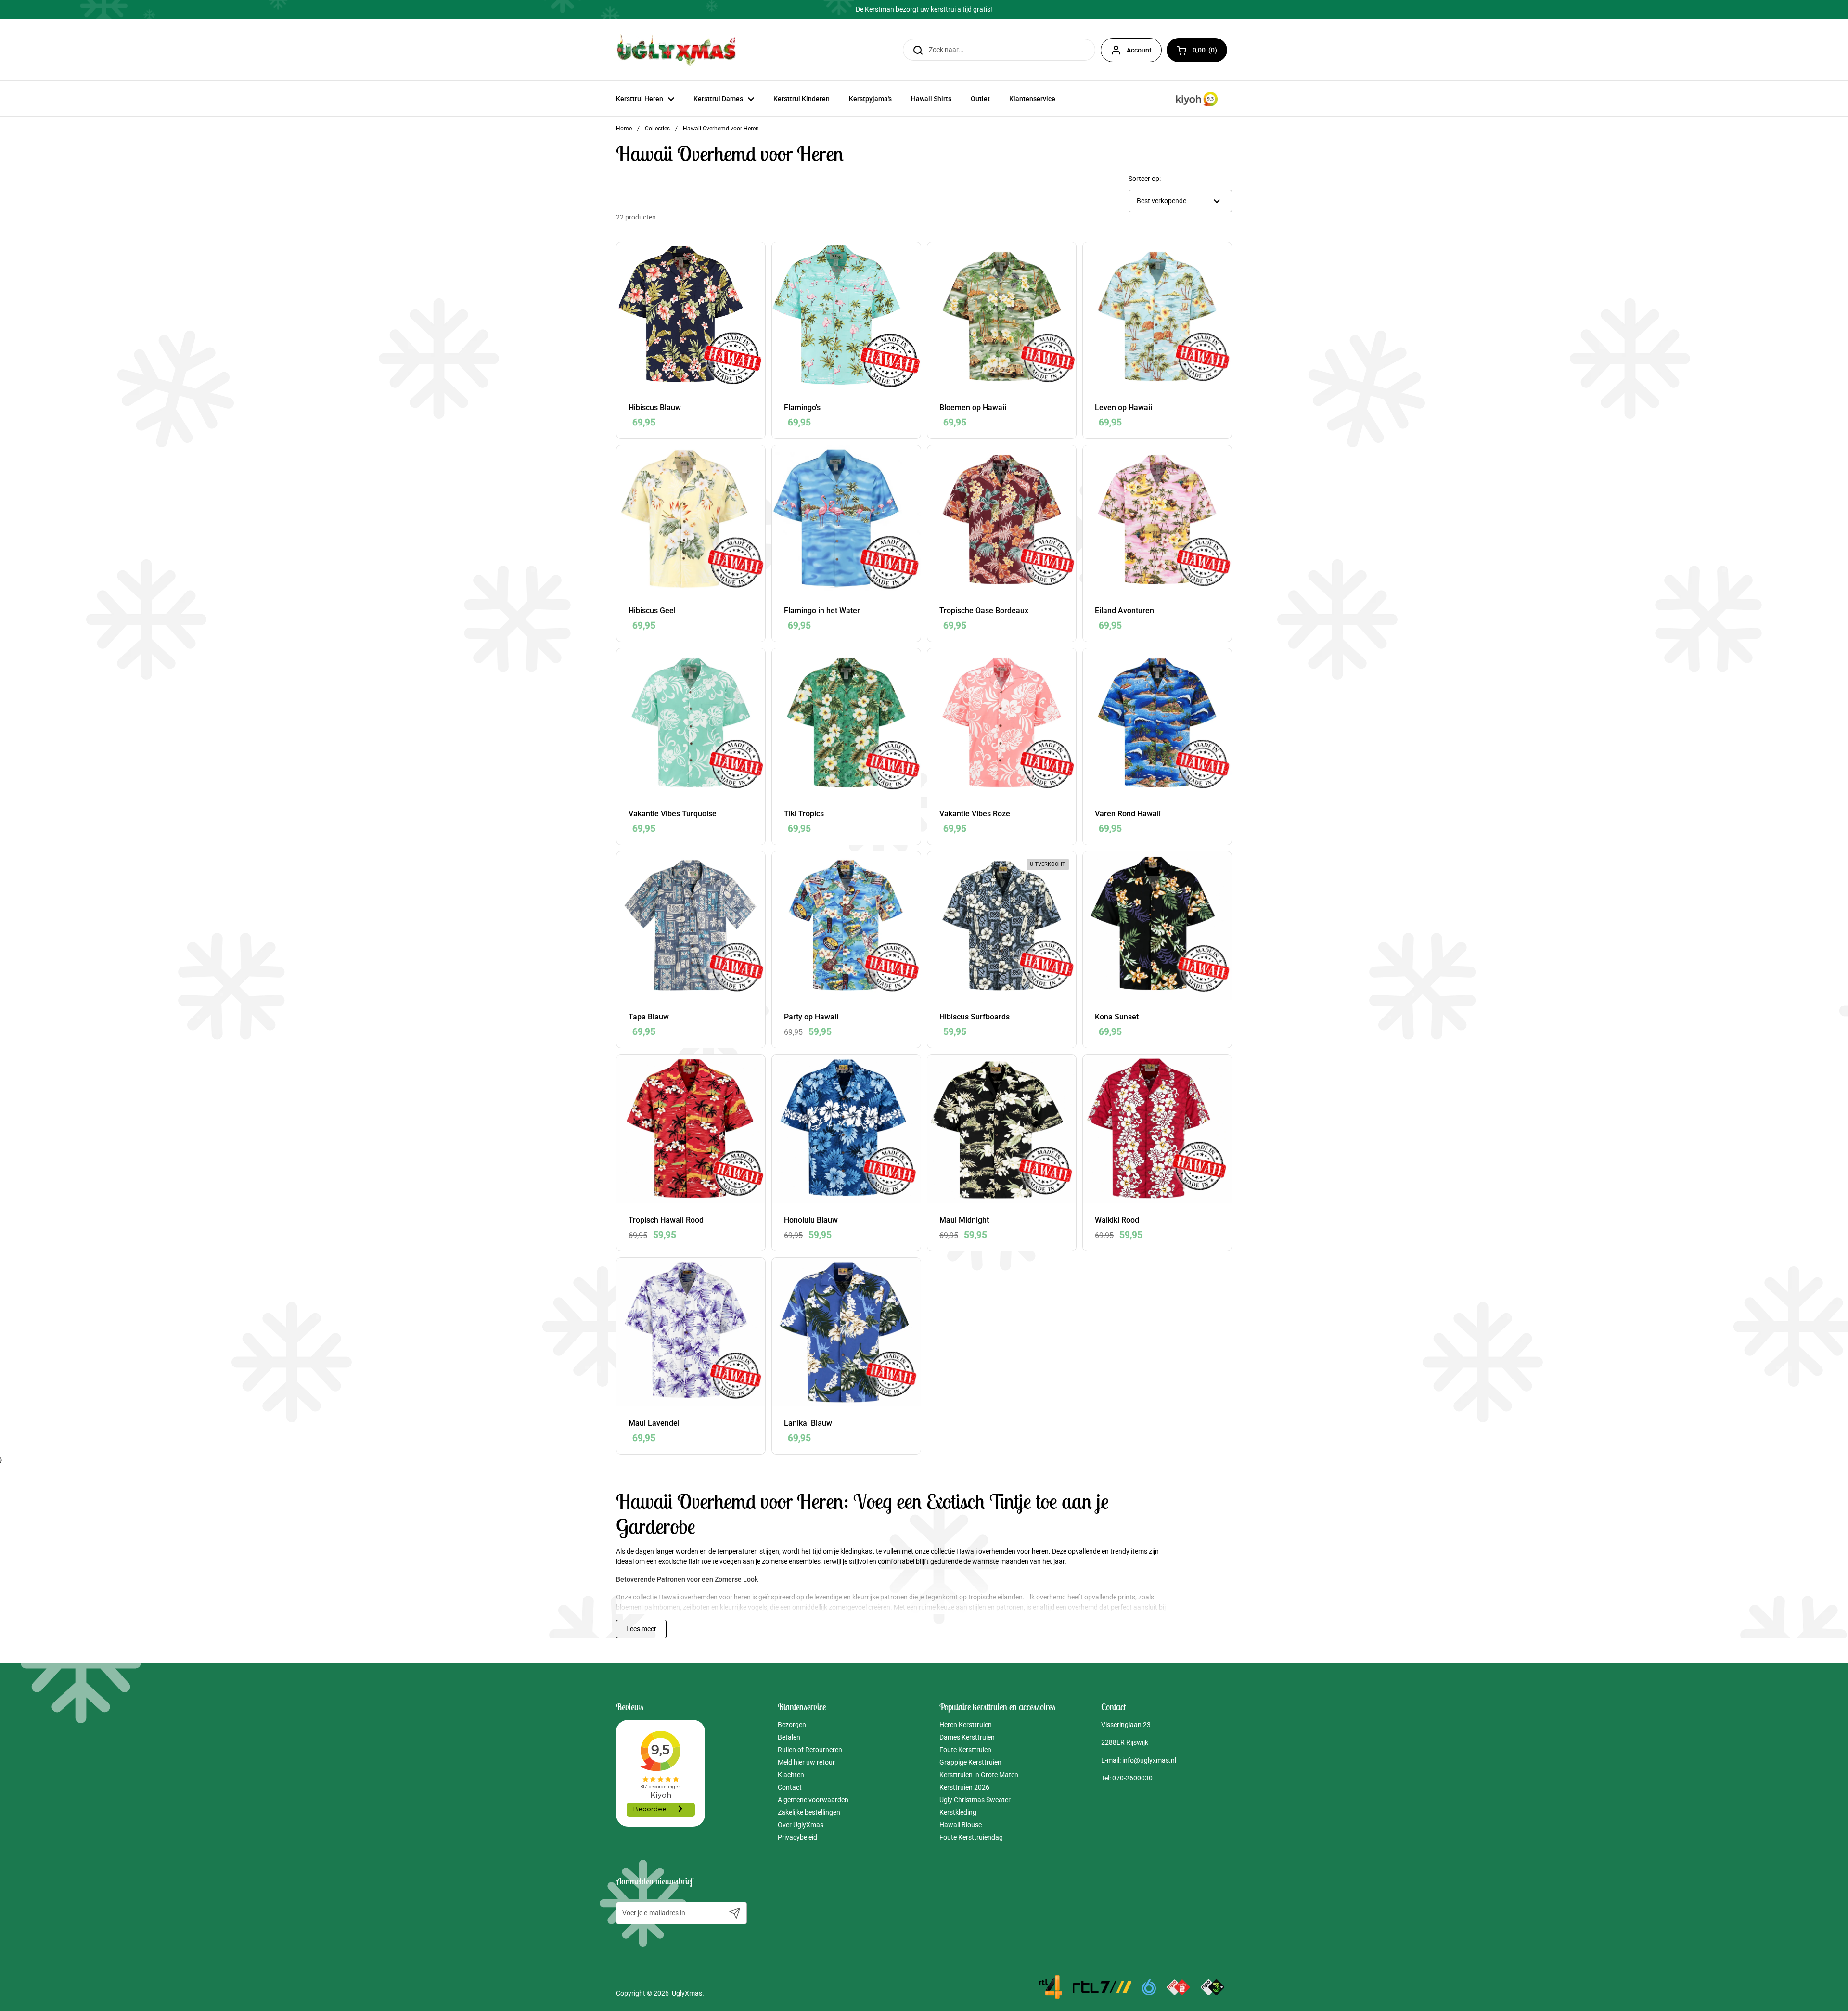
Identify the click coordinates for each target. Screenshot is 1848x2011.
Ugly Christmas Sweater (975, 1800)
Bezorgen (792, 1725)
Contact (790, 1787)
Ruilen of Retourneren (810, 1750)
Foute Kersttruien (965, 1750)
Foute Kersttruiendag (971, 1837)
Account (1139, 50)
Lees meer (641, 1629)
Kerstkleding (958, 1812)
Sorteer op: (1145, 179)
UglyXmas (687, 1993)
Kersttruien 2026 (964, 1787)
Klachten (791, 1775)
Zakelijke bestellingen (809, 1812)
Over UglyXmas (801, 1825)
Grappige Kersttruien (970, 1762)
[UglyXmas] (677, 50)
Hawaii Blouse (961, 1825)
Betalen (789, 1737)
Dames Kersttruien (967, 1737)
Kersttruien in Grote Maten (979, 1775)
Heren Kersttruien (966, 1725)
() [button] (1210, 52)
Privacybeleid (797, 1837)
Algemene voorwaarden (813, 1800)
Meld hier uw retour (806, 1762)
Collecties (657, 129)
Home (624, 129)
